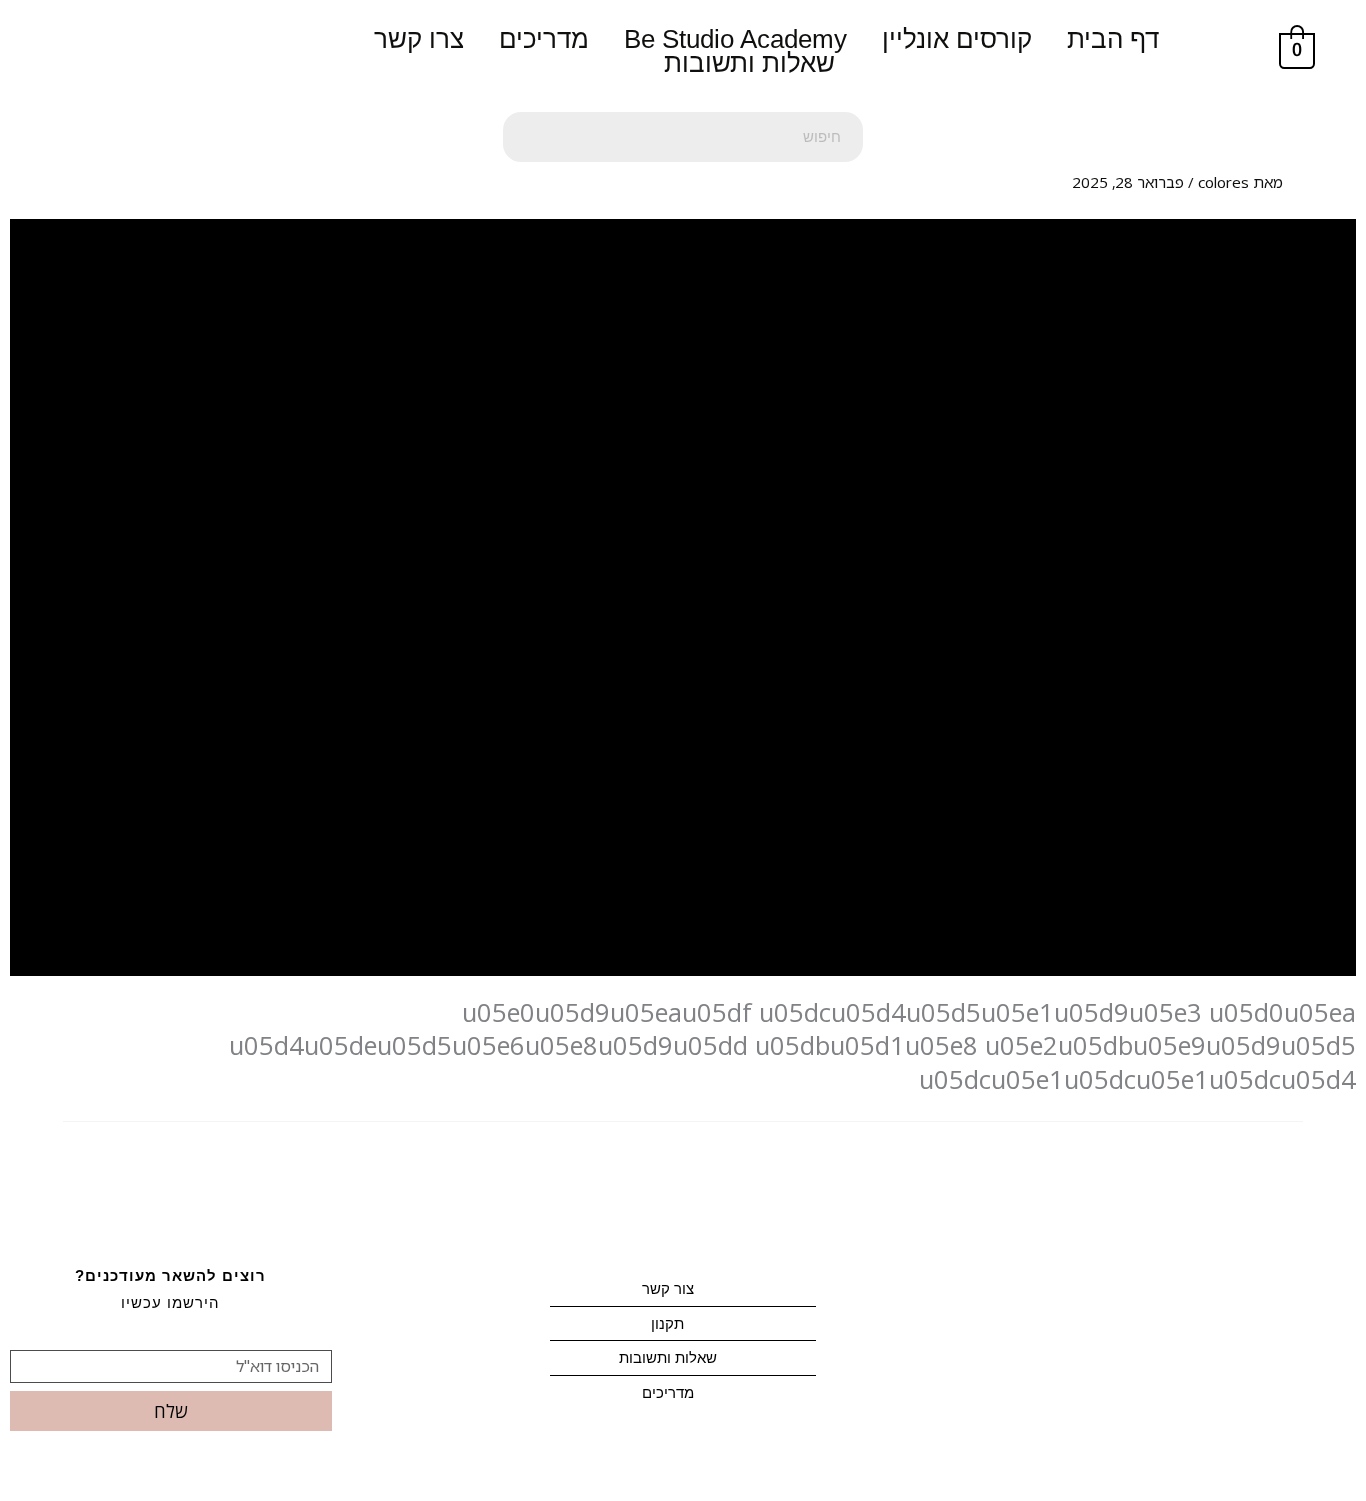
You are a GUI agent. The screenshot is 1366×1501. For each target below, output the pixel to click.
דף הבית (1113, 39)
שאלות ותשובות (749, 63)
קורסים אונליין (957, 39)
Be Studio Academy (735, 39)
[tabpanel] (683, 657)
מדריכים (544, 39)
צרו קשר (419, 39)
